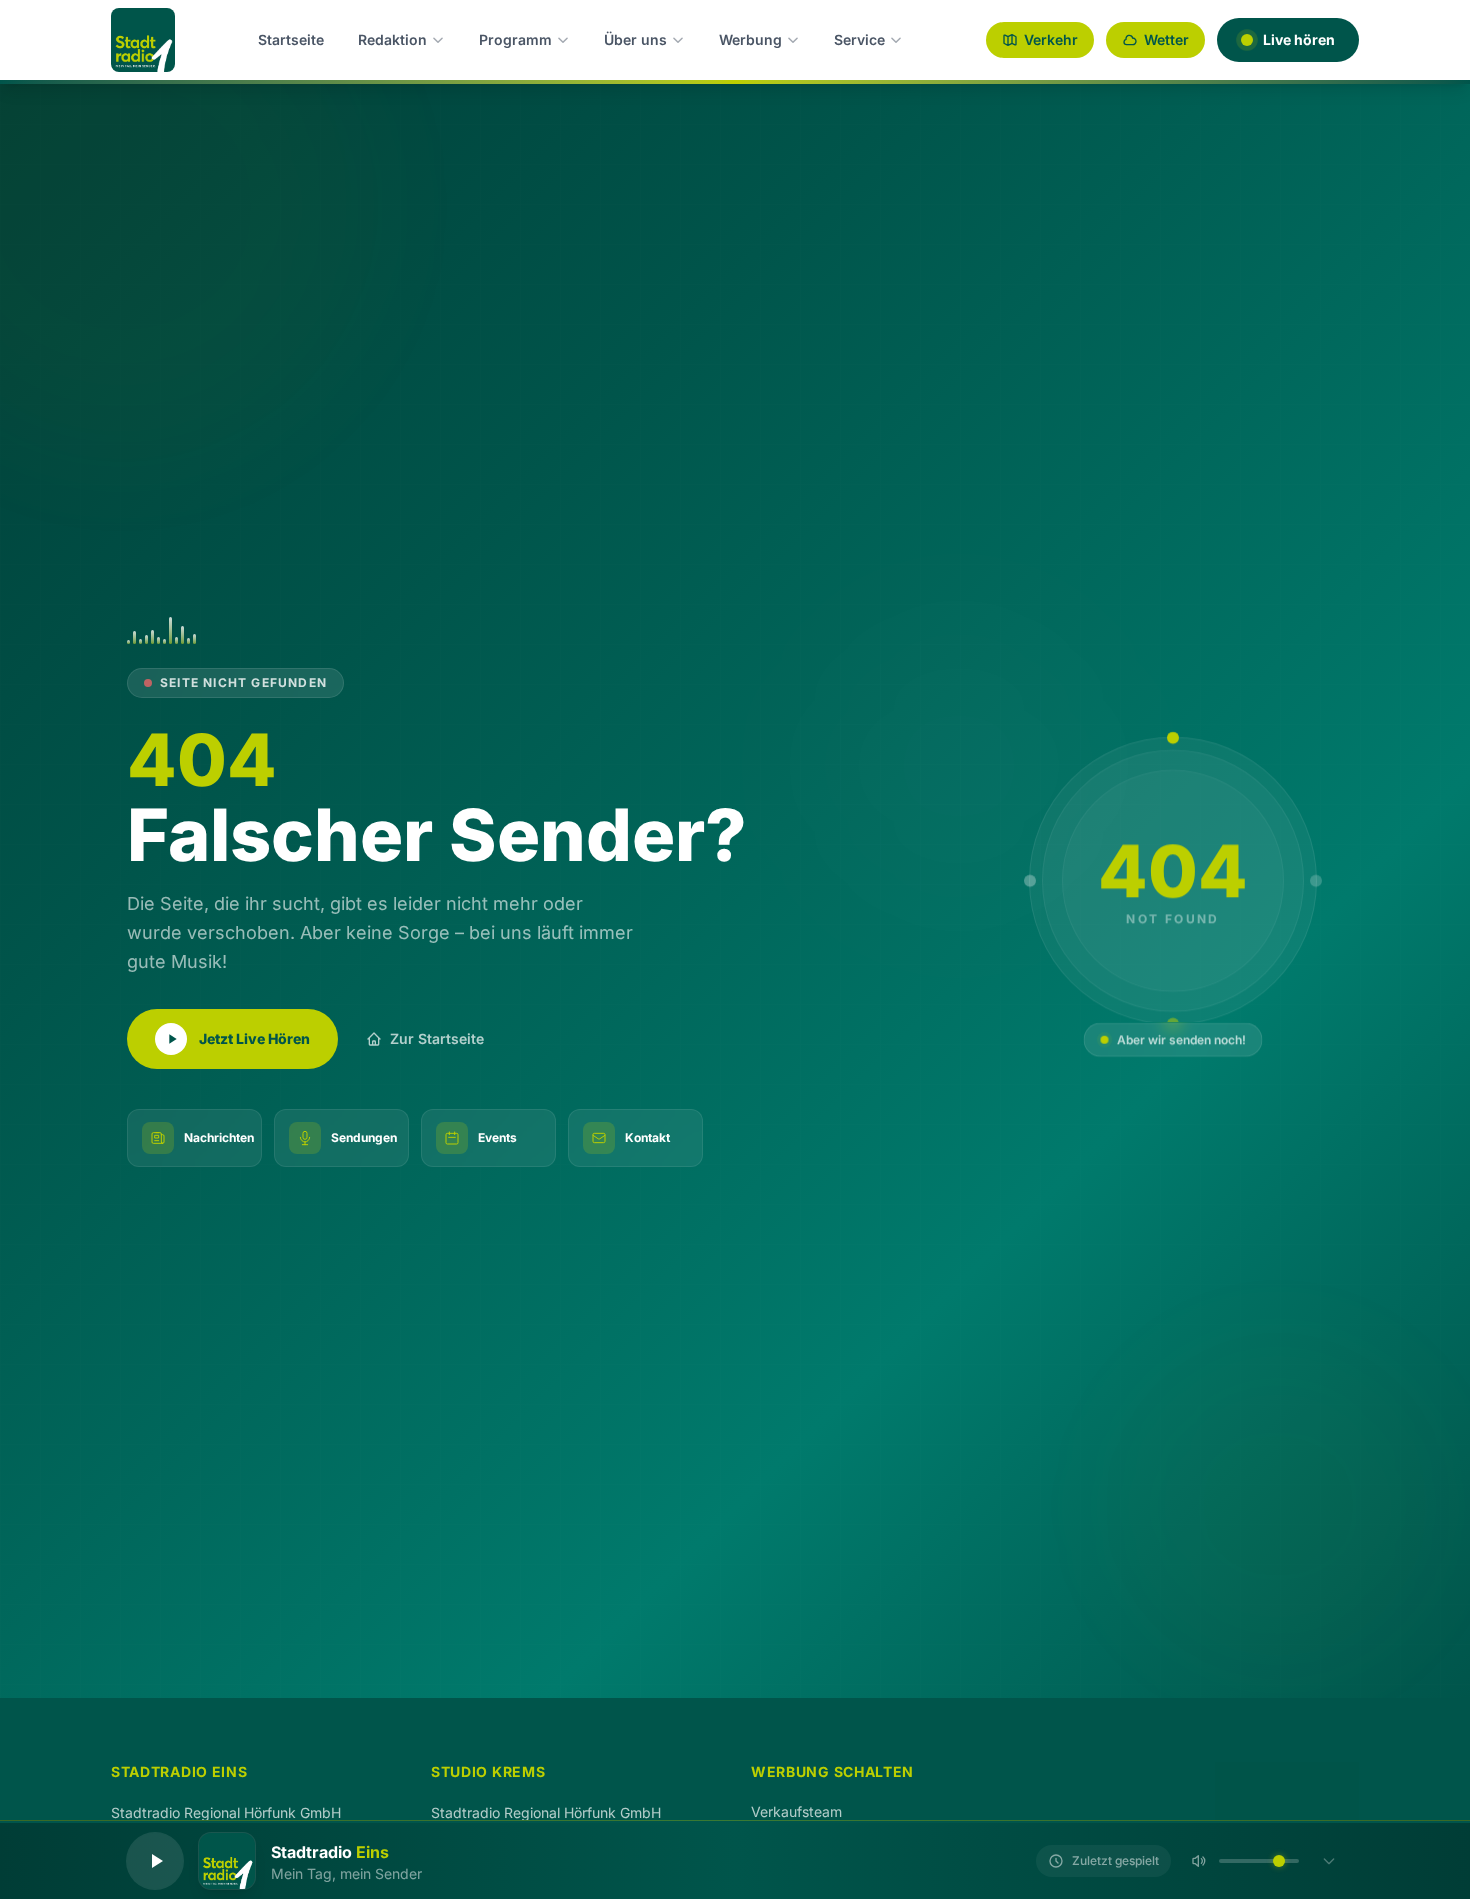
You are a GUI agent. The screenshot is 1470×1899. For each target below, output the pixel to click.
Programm (515, 39)
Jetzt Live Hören (254, 1038)
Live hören (1299, 39)
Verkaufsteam (796, 1811)
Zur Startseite (437, 1038)
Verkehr (1051, 39)
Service (859, 39)
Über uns (635, 39)
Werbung (750, 39)
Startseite (291, 39)
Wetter (1166, 39)
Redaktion (392, 39)
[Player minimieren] (1329, 1861)
